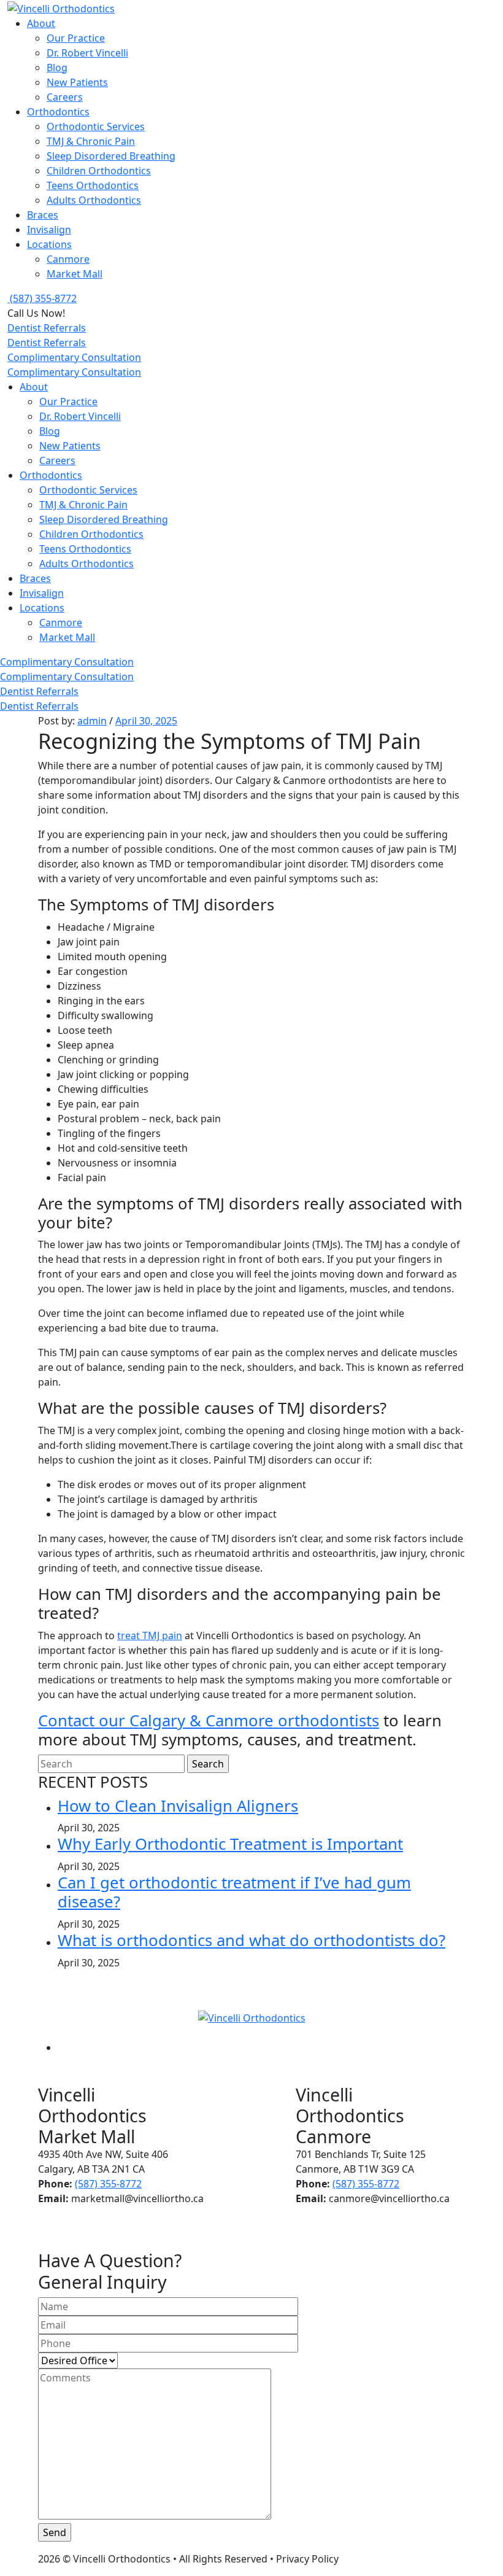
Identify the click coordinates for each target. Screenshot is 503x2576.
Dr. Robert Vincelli (87, 53)
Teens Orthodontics (93, 185)
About (41, 23)
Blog (57, 68)
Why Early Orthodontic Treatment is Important (230, 1844)
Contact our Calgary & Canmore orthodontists (209, 1721)
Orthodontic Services (96, 126)
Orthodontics (58, 112)
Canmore (68, 259)
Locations (49, 244)
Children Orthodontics (99, 171)
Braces (43, 215)
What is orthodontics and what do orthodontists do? (251, 1940)
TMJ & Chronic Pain (91, 141)
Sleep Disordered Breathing (111, 156)
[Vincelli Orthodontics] (61, 7)
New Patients (77, 82)
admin (92, 721)
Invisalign (49, 230)
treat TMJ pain (150, 1635)
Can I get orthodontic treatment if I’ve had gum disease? (234, 1892)
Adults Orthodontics (94, 200)
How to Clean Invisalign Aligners (178, 1806)
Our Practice (76, 38)
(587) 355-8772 (108, 2184)
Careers (65, 97)
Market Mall (75, 274)
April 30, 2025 (146, 721)
